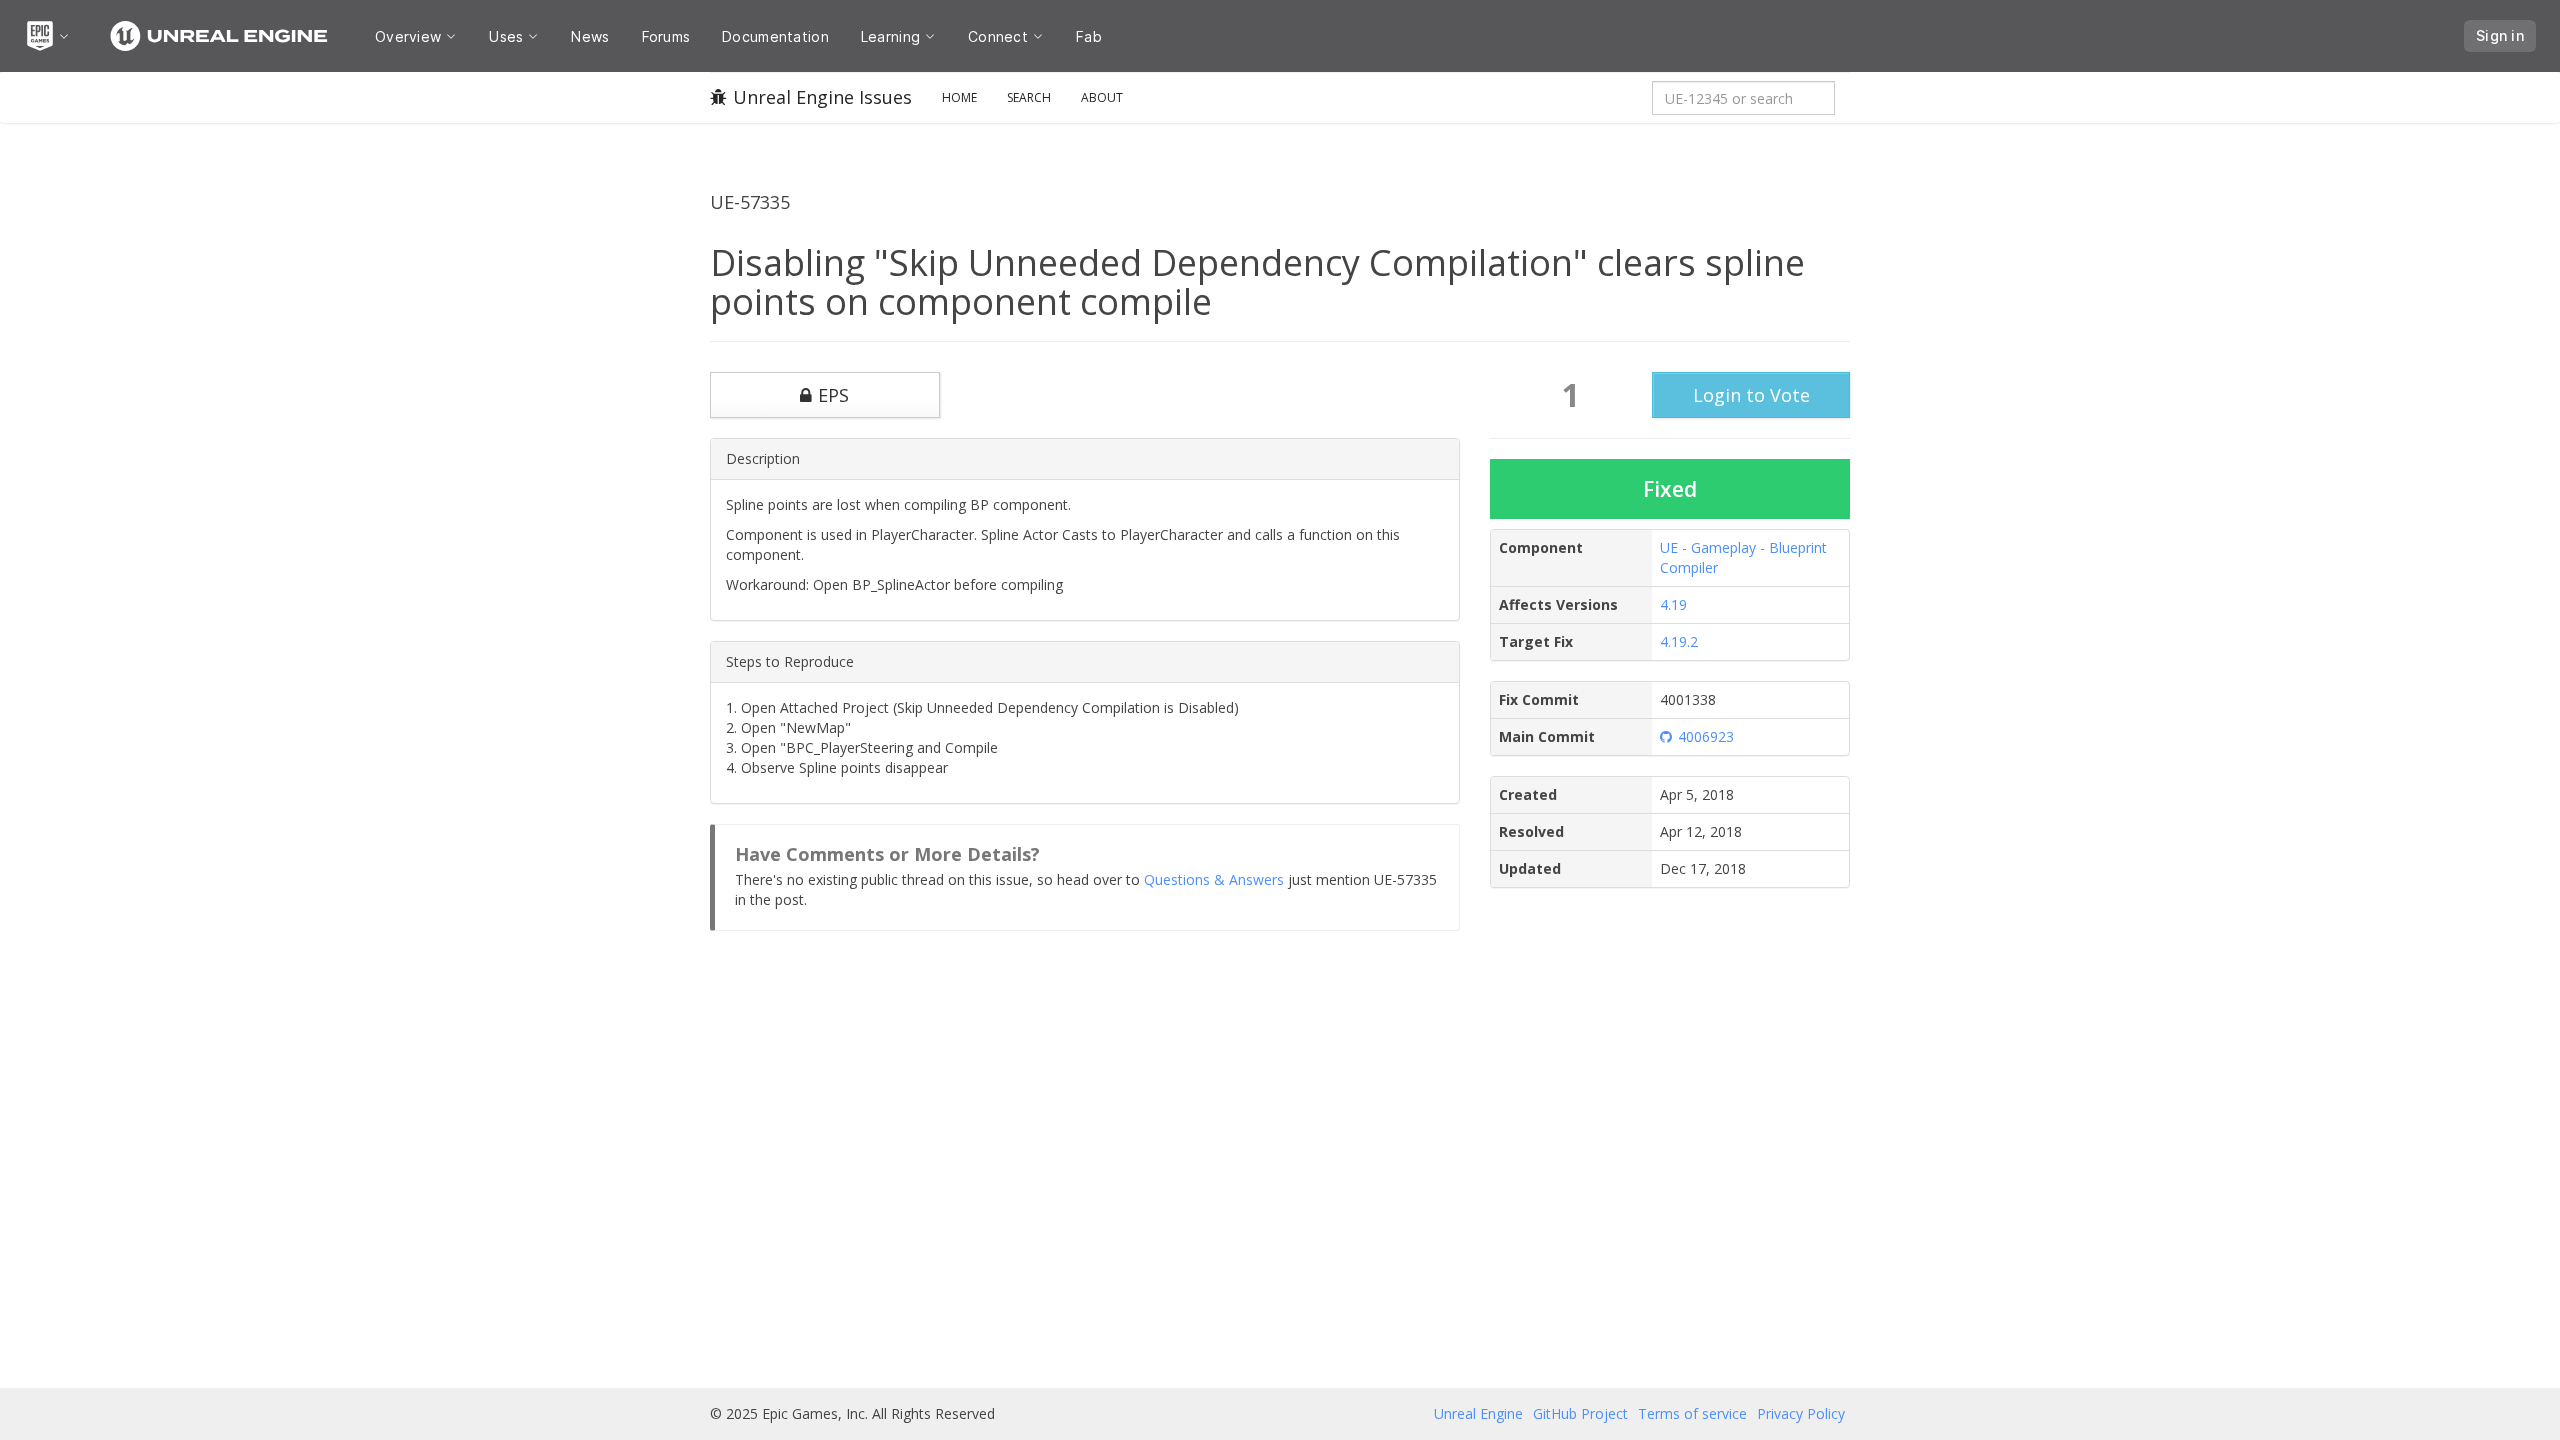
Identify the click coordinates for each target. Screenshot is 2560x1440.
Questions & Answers (1214, 879)
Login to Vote (1751, 395)
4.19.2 (1679, 641)
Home (959, 97)
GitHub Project (1580, 1413)
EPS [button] (833, 395)
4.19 (1673, 604)
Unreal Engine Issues (822, 97)
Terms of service (1692, 1413)
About (1102, 97)
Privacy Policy (1801, 1413)
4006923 (1706, 736)
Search (1029, 97)
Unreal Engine (1478, 1413)
